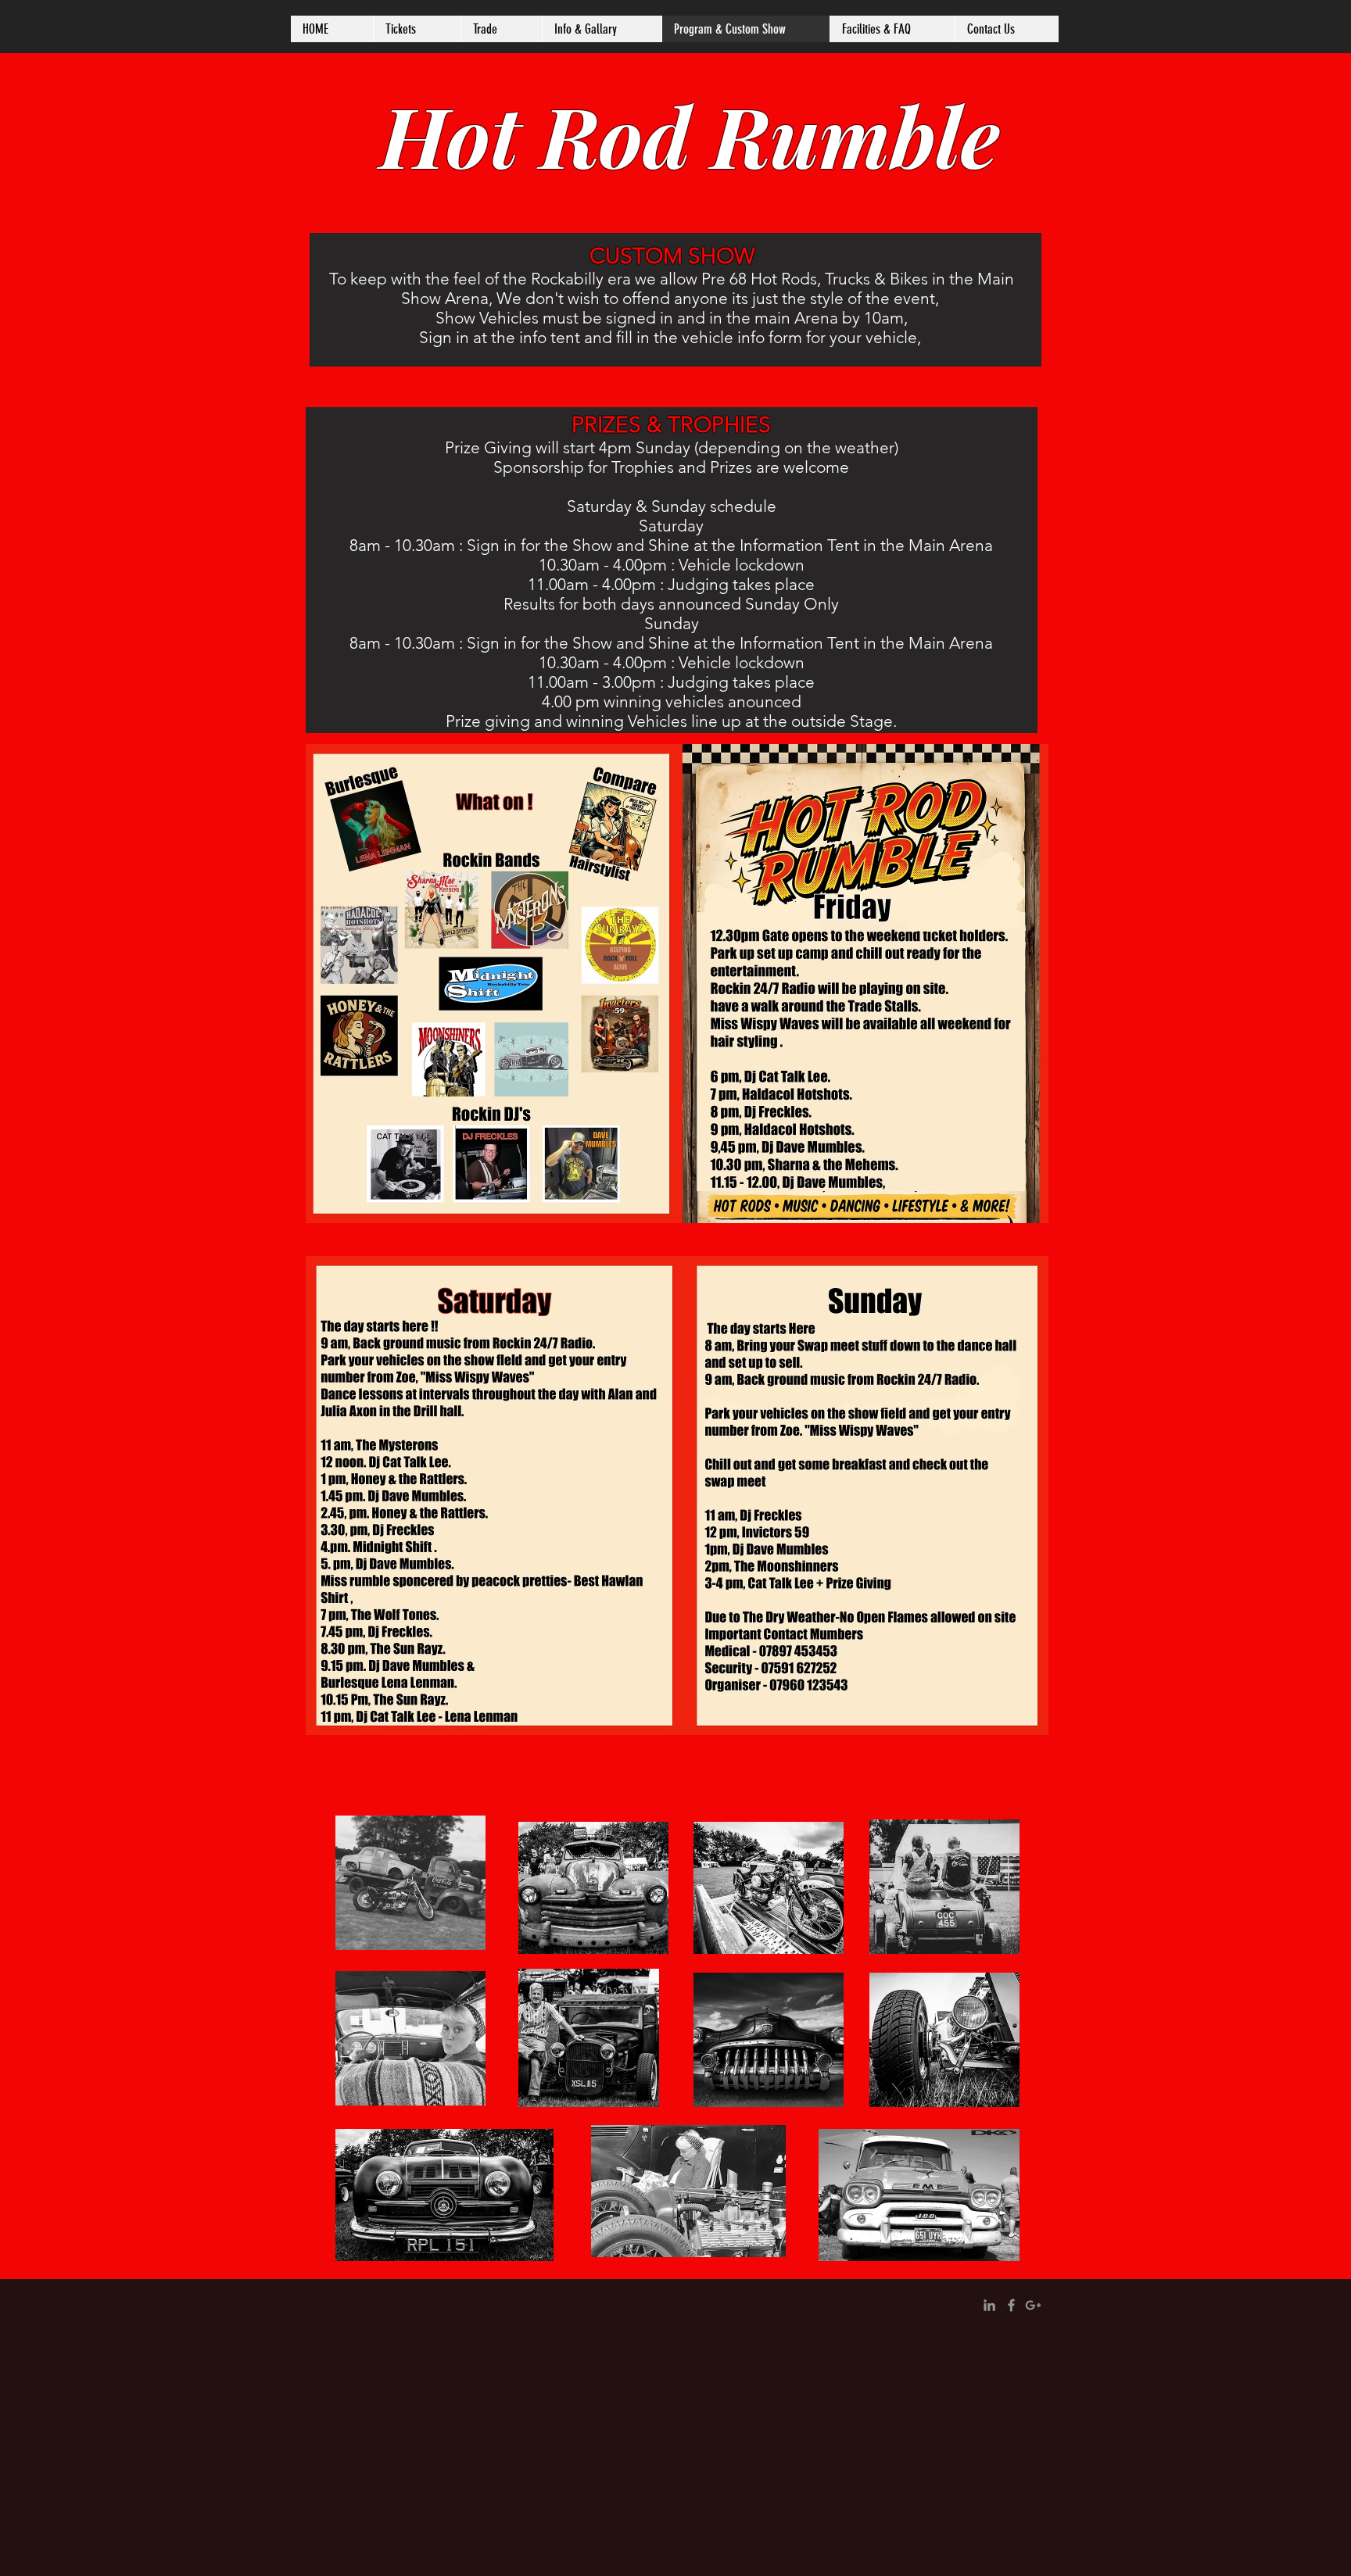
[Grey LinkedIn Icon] (989, 2305)
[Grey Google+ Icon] (1033, 2305)
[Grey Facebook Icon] (1011, 2305)
